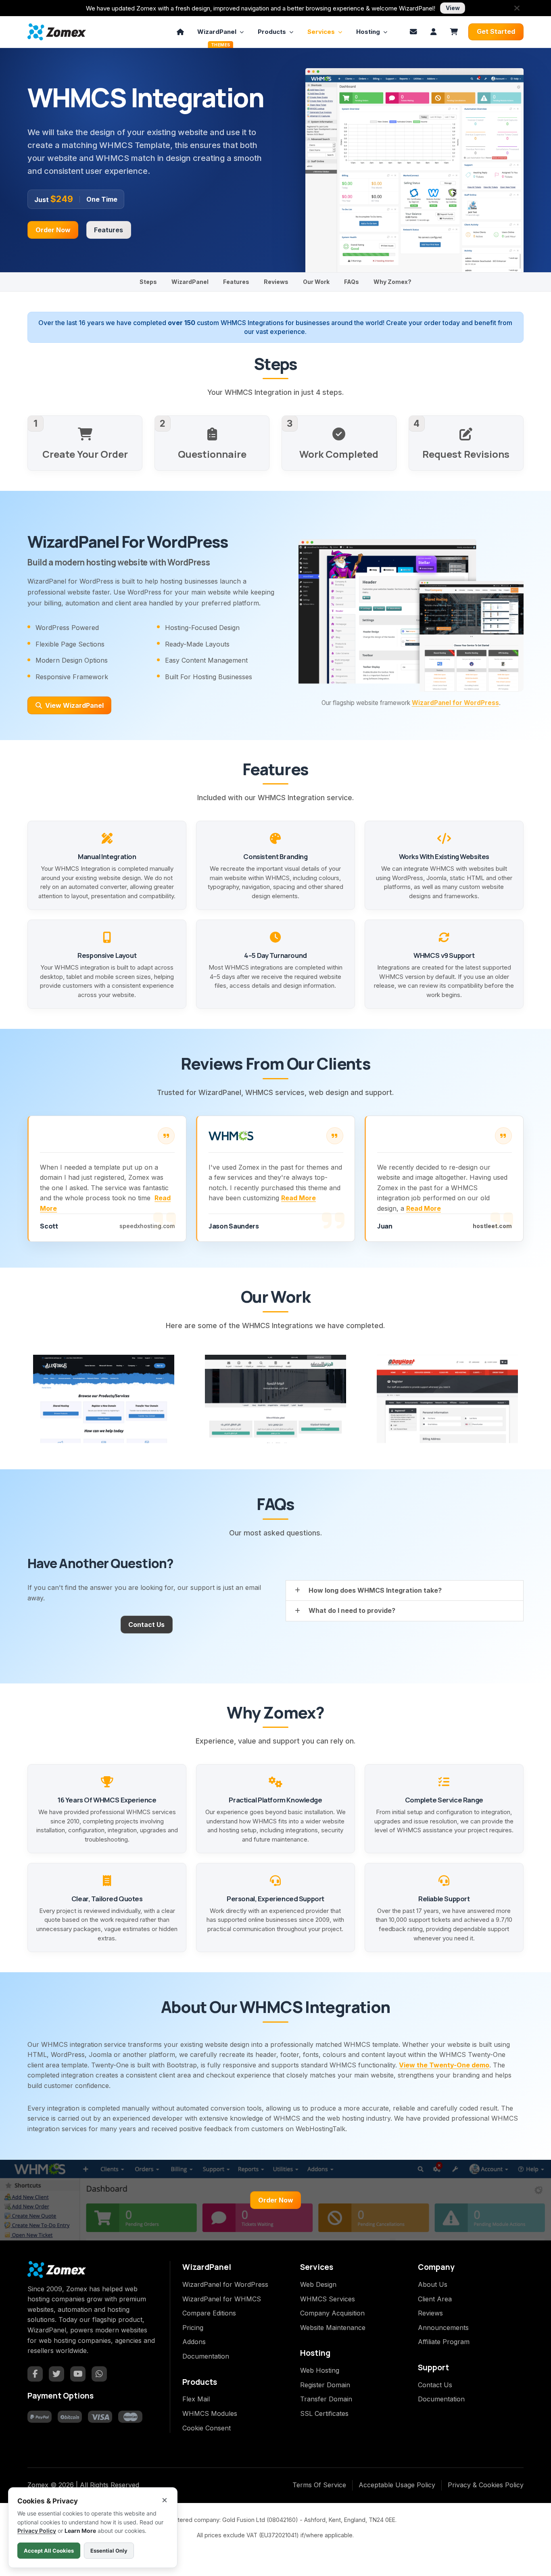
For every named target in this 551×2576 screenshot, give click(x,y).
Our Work (316, 282)
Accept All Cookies (49, 2551)
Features (109, 230)
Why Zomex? (392, 282)
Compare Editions (209, 2313)
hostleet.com (492, 1226)
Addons (194, 2342)
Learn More (80, 2531)
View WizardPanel (74, 705)
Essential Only (109, 2551)
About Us (433, 2284)
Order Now (53, 230)
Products (272, 32)
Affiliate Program (444, 2342)
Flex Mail (196, 2399)
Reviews (276, 282)
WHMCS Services (328, 2299)
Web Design (318, 2284)
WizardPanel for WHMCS (222, 2299)
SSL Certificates (324, 2413)
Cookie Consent (207, 2428)
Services (321, 32)
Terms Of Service (319, 2485)
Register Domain (325, 2385)
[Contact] (413, 32)
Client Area (435, 2299)
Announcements (443, 2328)
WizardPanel (217, 34)
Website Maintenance (333, 2328)
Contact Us (146, 1625)
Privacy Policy (37, 2531)
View (453, 8)
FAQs (352, 282)
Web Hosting (320, 2370)
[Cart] (454, 32)
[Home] (180, 32)
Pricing (193, 2328)
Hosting (368, 32)
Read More (298, 1198)
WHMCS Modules (210, 2413)
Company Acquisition (332, 2313)
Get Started (496, 31)
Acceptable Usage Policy (397, 2485)
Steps (148, 282)
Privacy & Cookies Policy (486, 2485)
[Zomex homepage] (57, 32)
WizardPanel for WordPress (455, 703)
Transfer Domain (326, 2399)
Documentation (206, 2356)
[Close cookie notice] (165, 2500)
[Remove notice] (517, 8)
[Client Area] (434, 32)
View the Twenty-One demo (444, 2065)
